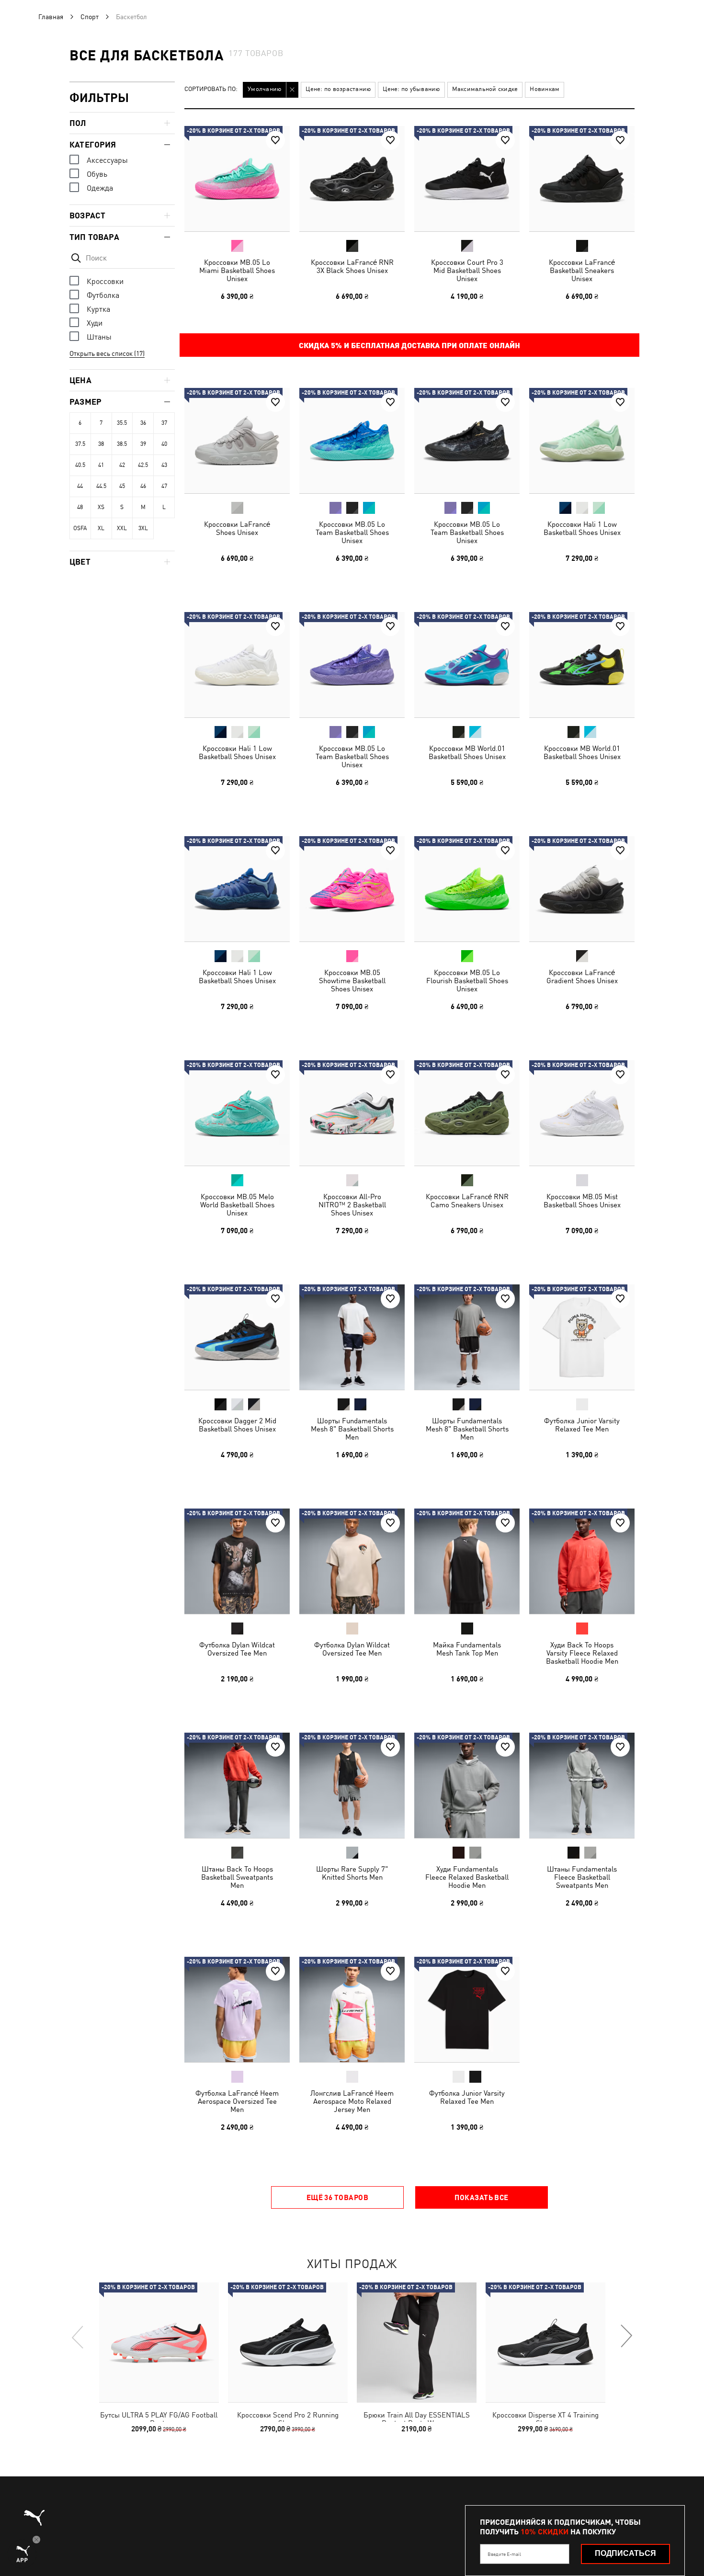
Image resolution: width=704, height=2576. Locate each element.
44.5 (101, 486)
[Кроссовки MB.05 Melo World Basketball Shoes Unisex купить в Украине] (237, 1113)
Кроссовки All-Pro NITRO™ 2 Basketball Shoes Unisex (352, 1205)
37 (164, 423)
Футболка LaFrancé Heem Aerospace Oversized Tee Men (237, 2101)
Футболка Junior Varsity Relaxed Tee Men (582, 1425)
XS (101, 507)
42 (122, 465)
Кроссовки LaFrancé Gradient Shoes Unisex (582, 976)
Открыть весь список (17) (107, 353)
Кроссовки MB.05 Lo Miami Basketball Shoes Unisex (237, 270)
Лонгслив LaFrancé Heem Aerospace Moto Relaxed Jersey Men (352, 2101)
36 (143, 423)
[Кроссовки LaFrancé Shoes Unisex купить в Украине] (237, 441)
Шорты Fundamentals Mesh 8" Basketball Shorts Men (352, 1429)
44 (80, 486)
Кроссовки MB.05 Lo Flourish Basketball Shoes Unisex (467, 981)
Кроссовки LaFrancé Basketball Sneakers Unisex (582, 270)
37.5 (80, 444)
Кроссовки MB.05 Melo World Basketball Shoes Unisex (237, 1205)
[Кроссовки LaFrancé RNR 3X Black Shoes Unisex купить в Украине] (352, 179)
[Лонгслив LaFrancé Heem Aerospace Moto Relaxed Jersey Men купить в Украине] (352, 2009)
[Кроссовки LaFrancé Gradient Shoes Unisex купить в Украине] (582, 889)
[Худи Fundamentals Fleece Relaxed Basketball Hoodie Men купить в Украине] (467, 1785)
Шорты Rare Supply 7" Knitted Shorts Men (352, 1873)
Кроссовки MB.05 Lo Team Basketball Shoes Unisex (352, 532)
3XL (143, 528)
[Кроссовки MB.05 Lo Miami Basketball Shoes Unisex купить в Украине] (237, 179)
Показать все (481, 2197)
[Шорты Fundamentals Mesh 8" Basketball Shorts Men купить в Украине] (352, 1337)
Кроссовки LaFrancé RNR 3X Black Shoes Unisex (352, 266)
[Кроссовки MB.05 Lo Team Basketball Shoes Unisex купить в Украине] (352, 441)
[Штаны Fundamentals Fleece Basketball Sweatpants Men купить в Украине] (582, 1785)
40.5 (80, 465)
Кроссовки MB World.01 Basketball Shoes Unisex (467, 752)
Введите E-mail (504, 2554)
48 (80, 507)
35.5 (122, 423)
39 (143, 444)
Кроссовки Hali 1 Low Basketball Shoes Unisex (582, 528)
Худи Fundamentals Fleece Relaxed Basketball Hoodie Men (467, 1877)
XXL (122, 528)
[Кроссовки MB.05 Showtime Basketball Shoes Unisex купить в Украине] (352, 889)
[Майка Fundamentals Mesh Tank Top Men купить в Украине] (467, 1561)
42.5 (143, 465)
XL (101, 528)
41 (101, 465)
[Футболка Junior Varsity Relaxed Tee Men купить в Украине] (582, 1337)
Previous (78, 2337)
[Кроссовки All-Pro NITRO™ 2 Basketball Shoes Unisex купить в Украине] (352, 1113)
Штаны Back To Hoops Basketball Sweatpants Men (237, 1877)
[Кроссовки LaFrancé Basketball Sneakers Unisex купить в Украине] (582, 179)
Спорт (90, 17)
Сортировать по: (211, 89)
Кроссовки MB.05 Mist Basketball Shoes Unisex (582, 1201)
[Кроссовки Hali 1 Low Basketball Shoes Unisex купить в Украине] (582, 441)
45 (122, 486)
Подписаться (625, 2553)
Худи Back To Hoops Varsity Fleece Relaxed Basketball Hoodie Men (582, 1653)
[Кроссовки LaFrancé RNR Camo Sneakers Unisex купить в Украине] (467, 1113)
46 (143, 486)
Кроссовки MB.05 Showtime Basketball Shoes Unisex (352, 981)
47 (164, 486)
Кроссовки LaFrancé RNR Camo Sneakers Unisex (467, 1201)
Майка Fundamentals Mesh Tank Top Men (467, 1649)
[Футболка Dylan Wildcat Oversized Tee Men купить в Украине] (237, 1561)
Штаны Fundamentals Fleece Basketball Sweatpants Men (582, 1877)
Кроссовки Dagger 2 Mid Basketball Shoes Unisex (237, 1425)
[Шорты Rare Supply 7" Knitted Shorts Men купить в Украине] (352, 1785)
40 (164, 444)
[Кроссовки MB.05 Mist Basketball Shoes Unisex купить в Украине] (582, 1113)
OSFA (80, 528)
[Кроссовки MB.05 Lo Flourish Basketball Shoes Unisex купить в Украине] (467, 889)
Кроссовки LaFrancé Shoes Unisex (237, 528)
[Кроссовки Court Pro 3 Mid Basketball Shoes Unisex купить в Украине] (467, 179)
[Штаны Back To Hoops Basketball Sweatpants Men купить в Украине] (237, 1785)
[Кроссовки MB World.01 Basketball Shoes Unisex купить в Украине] (467, 665)
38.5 (122, 444)
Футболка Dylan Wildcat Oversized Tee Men (237, 1649)
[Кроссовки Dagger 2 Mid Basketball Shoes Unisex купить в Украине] (237, 1337)
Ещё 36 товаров (337, 2197)
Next (626, 2337)
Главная (51, 17)
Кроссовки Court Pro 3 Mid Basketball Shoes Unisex (467, 270)
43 (164, 465)
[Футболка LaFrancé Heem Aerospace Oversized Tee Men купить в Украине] (237, 2009)
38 (101, 444)
